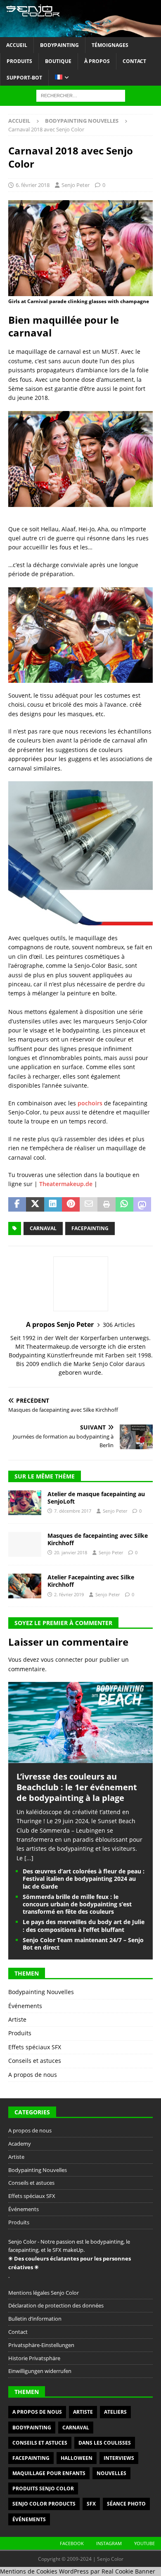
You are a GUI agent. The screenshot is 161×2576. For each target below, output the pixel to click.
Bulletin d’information (35, 2319)
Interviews (119, 2458)
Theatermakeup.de (66, 1184)
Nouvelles (111, 2473)
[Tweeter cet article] (35, 1205)
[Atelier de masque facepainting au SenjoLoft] (25, 1503)
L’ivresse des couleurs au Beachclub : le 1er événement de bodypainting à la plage (77, 1787)
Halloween (77, 2458)
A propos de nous (33, 2075)
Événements (25, 2006)
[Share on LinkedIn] (53, 1205)
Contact (134, 61)
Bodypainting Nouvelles (41, 1992)
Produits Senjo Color (43, 2488)
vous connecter (62, 1659)
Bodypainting (59, 45)
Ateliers (115, 2412)
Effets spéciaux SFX (35, 2047)
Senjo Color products (44, 2504)
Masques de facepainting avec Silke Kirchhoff (98, 1539)
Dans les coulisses (105, 2443)
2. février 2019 (69, 1594)
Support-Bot (24, 78)
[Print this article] (106, 1205)
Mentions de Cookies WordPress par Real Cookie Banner (78, 2571)
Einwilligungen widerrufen (40, 2371)
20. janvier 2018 (71, 1552)
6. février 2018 (33, 185)
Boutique (58, 61)
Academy (20, 2144)
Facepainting (90, 1228)
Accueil (17, 45)
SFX (91, 2504)
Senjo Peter (76, 185)
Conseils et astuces (35, 2061)
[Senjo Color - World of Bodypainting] (80, 32)
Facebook (72, 2543)
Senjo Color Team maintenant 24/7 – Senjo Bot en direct (83, 1944)
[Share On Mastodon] (142, 1205)
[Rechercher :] (81, 95)
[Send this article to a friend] (89, 1205)
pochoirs (90, 1103)
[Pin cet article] (71, 1205)
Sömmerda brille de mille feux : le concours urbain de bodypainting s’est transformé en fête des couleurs (77, 1904)
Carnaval (43, 1228)
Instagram (109, 2543)
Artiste (17, 2019)
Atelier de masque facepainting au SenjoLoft (96, 1498)
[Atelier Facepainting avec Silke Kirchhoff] (25, 1586)
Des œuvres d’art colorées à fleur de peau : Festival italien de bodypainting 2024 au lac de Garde (84, 1879)
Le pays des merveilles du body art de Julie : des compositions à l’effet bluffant (84, 1926)
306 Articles (119, 1325)
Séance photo (126, 2504)
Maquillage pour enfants (49, 2473)
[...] (29, 1858)
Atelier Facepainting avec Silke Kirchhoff (91, 1581)
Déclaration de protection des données (56, 2305)
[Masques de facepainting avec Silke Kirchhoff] (25, 1544)
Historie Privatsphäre (34, 2358)
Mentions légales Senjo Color (44, 2293)
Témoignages (110, 45)
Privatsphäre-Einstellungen (41, 2345)
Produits (19, 61)
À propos (97, 61)
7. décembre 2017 (73, 1511)
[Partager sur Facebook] (17, 1205)
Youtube (144, 2543)
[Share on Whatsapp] (124, 1205)
